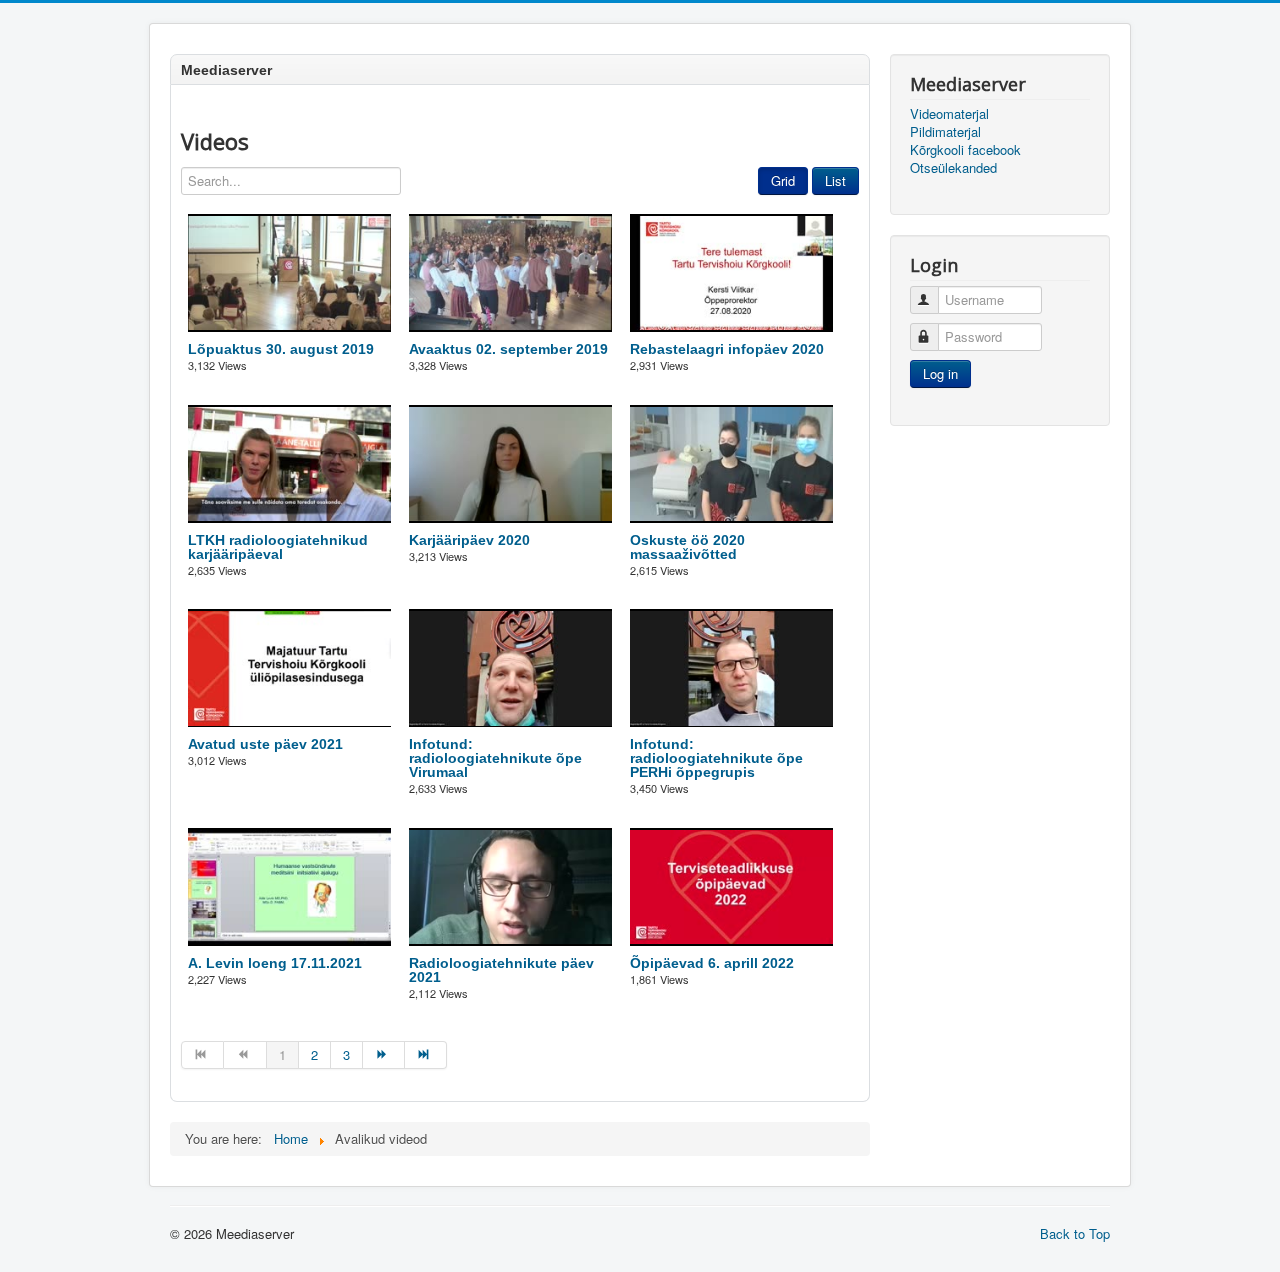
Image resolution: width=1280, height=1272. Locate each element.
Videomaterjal (949, 114)
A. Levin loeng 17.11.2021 (275, 963)
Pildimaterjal (945, 132)
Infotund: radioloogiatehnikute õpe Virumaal (495, 758)
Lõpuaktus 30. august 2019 (281, 349)
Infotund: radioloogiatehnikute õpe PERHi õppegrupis (716, 758)
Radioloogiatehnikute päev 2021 (501, 970)
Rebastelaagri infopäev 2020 (727, 349)
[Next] (384, 1055)
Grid (783, 180)
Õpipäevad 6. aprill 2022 (712, 963)
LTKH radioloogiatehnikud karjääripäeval (278, 547)
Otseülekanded (953, 168)
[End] (426, 1055)
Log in (940, 373)
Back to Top (1075, 1233)
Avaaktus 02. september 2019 (508, 349)
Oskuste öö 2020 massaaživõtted (687, 547)
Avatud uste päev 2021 (265, 744)
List (835, 180)
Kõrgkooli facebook (965, 150)
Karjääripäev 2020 (469, 540)
